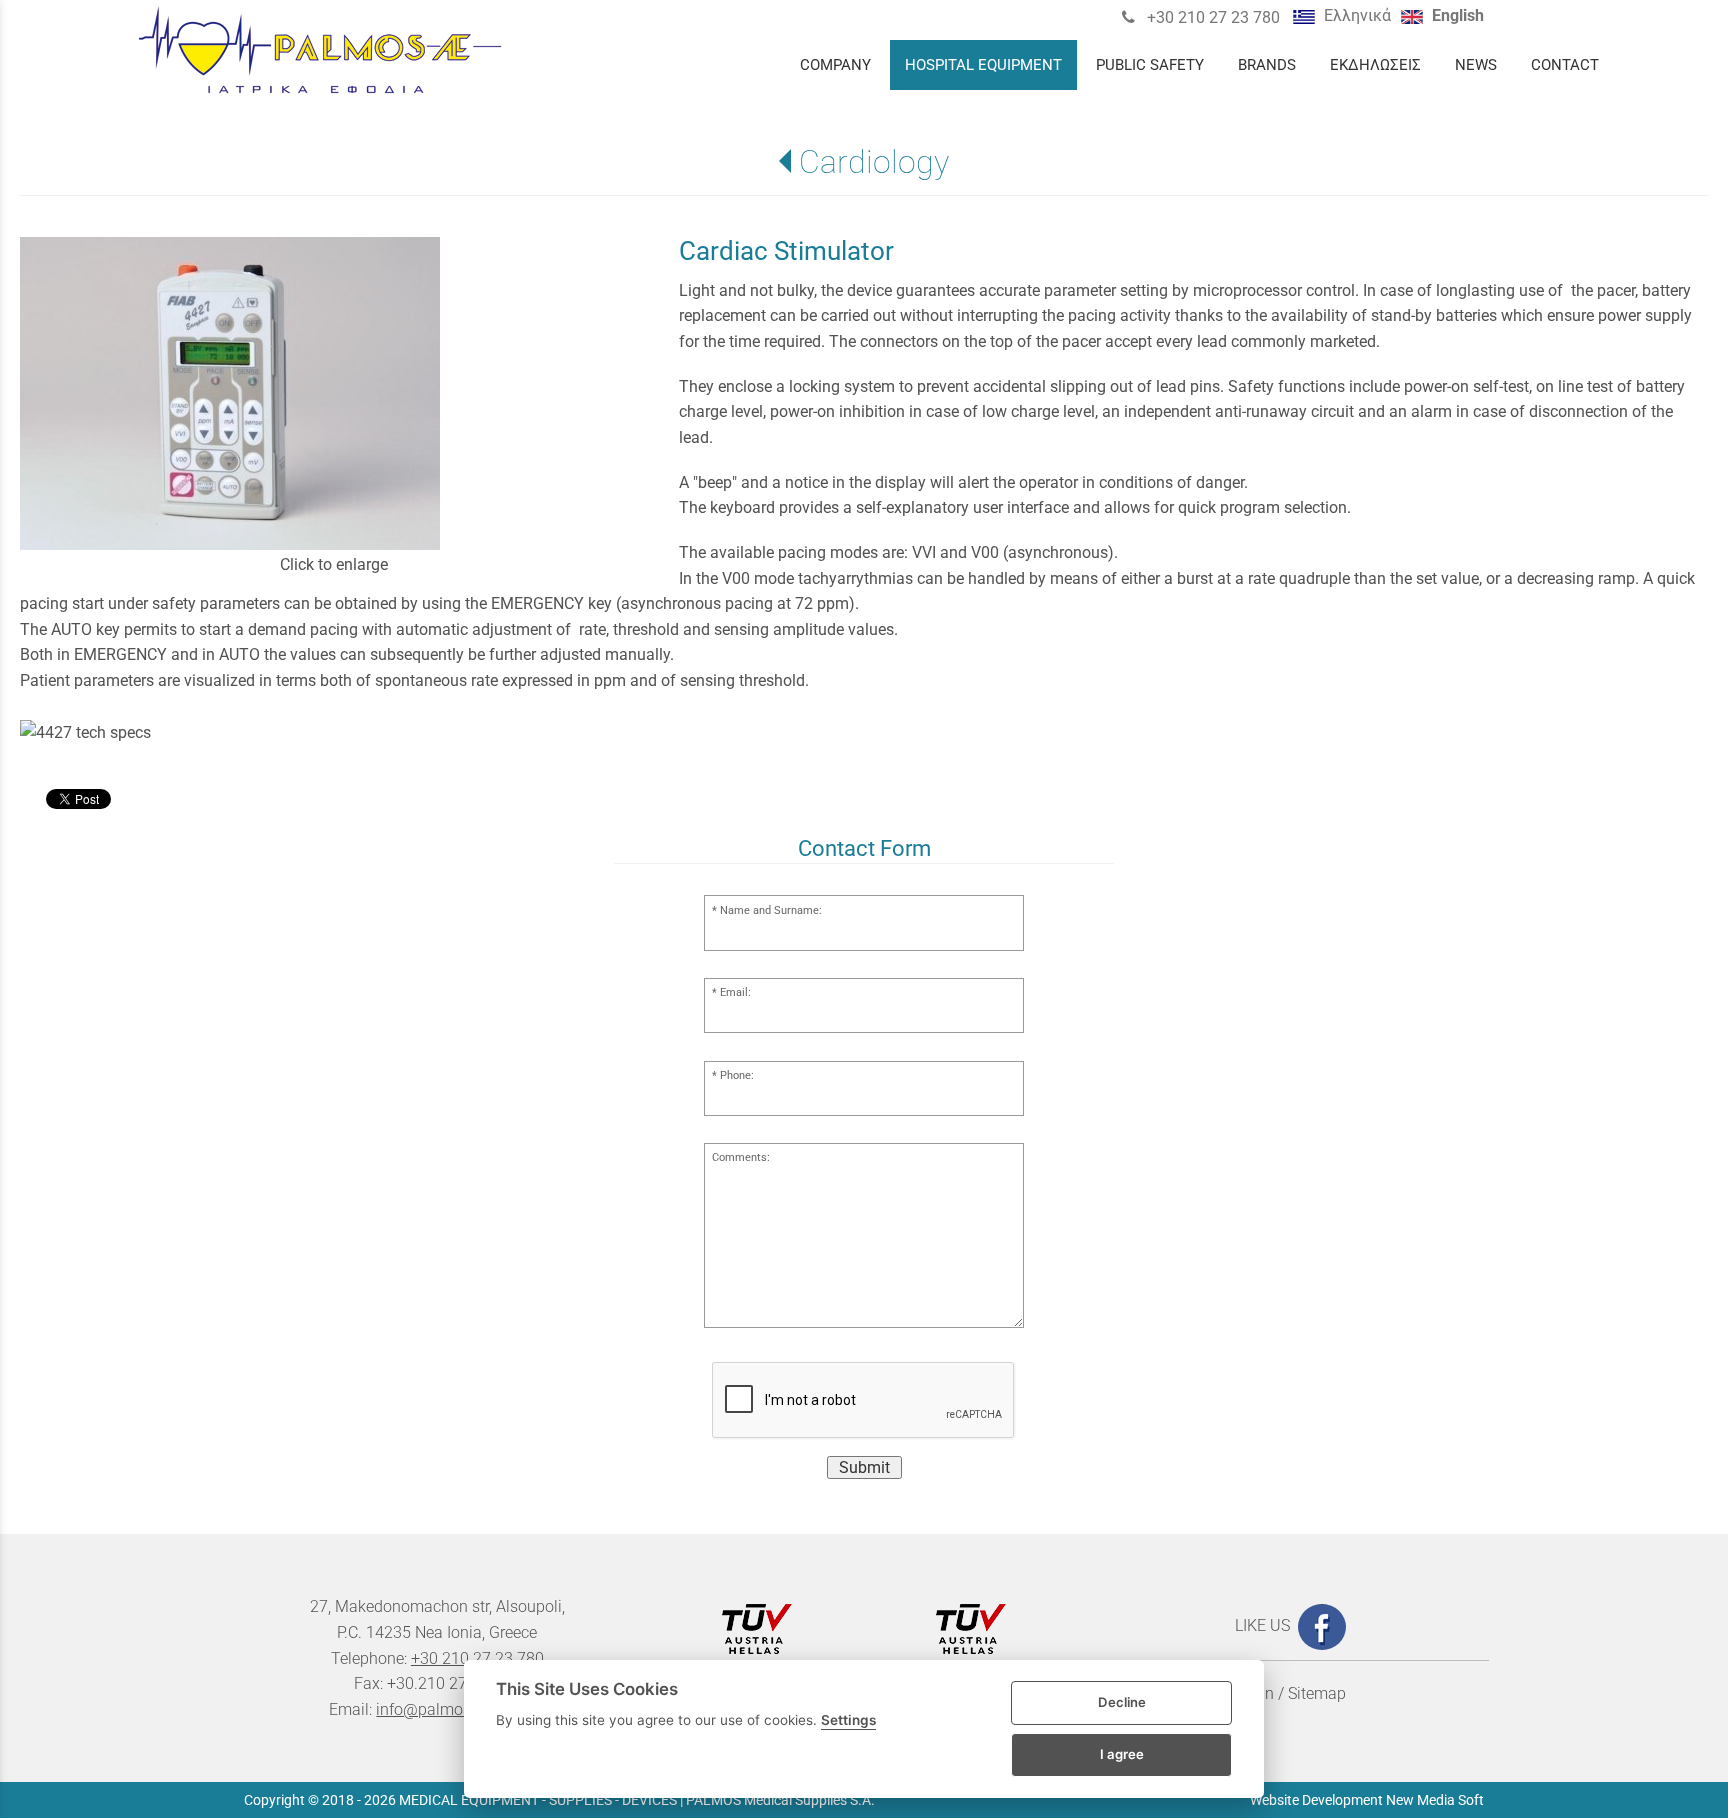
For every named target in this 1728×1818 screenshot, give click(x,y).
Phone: (737, 1075)
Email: (735, 992)
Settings (848, 1720)
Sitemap (1317, 1693)
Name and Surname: (771, 910)
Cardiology (873, 162)
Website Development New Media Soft (1367, 1800)
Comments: (741, 1157)
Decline (1122, 1702)
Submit (864, 1467)
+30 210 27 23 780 (1211, 17)
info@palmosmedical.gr (460, 1709)
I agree (1122, 1754)
